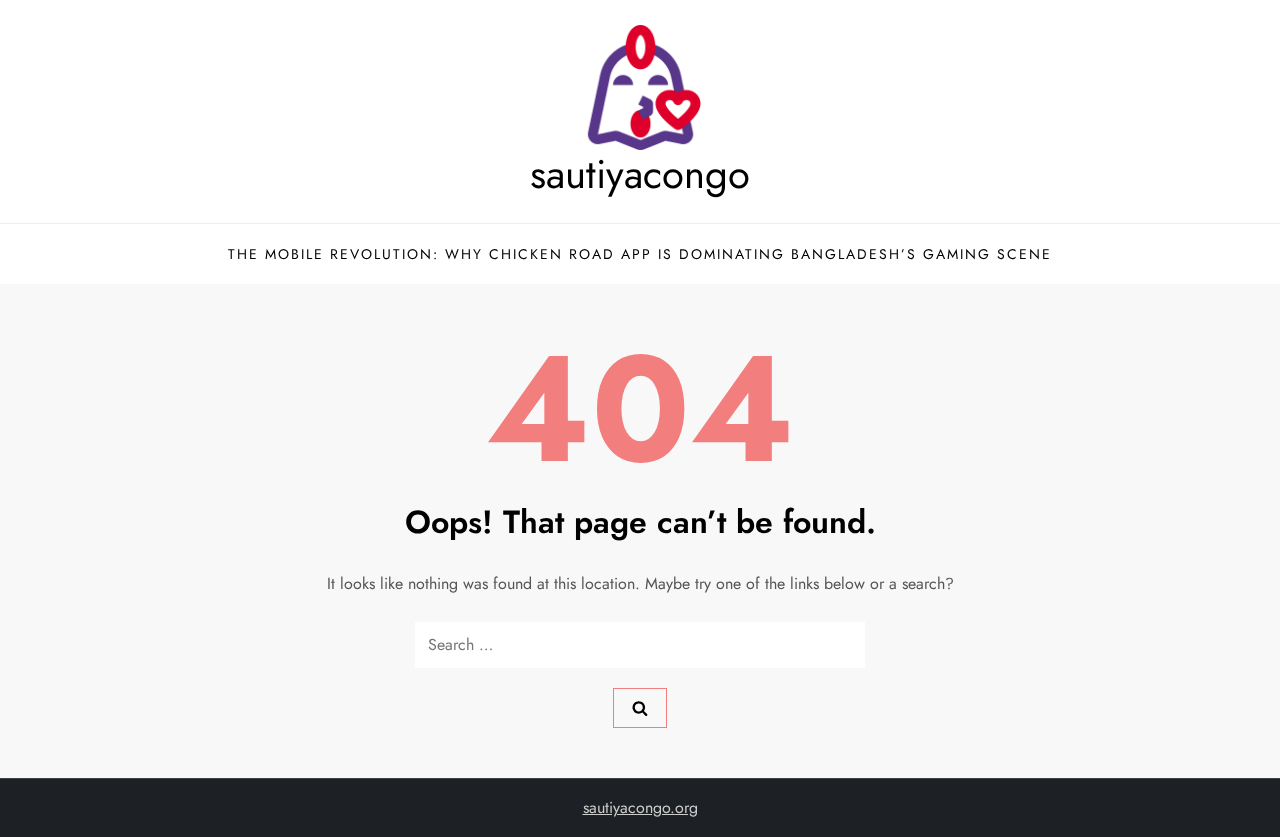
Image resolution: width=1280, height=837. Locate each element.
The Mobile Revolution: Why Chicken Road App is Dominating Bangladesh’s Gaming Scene (640, 254)
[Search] (640, 708)
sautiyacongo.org (640, 807)
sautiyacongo (640, 174)
